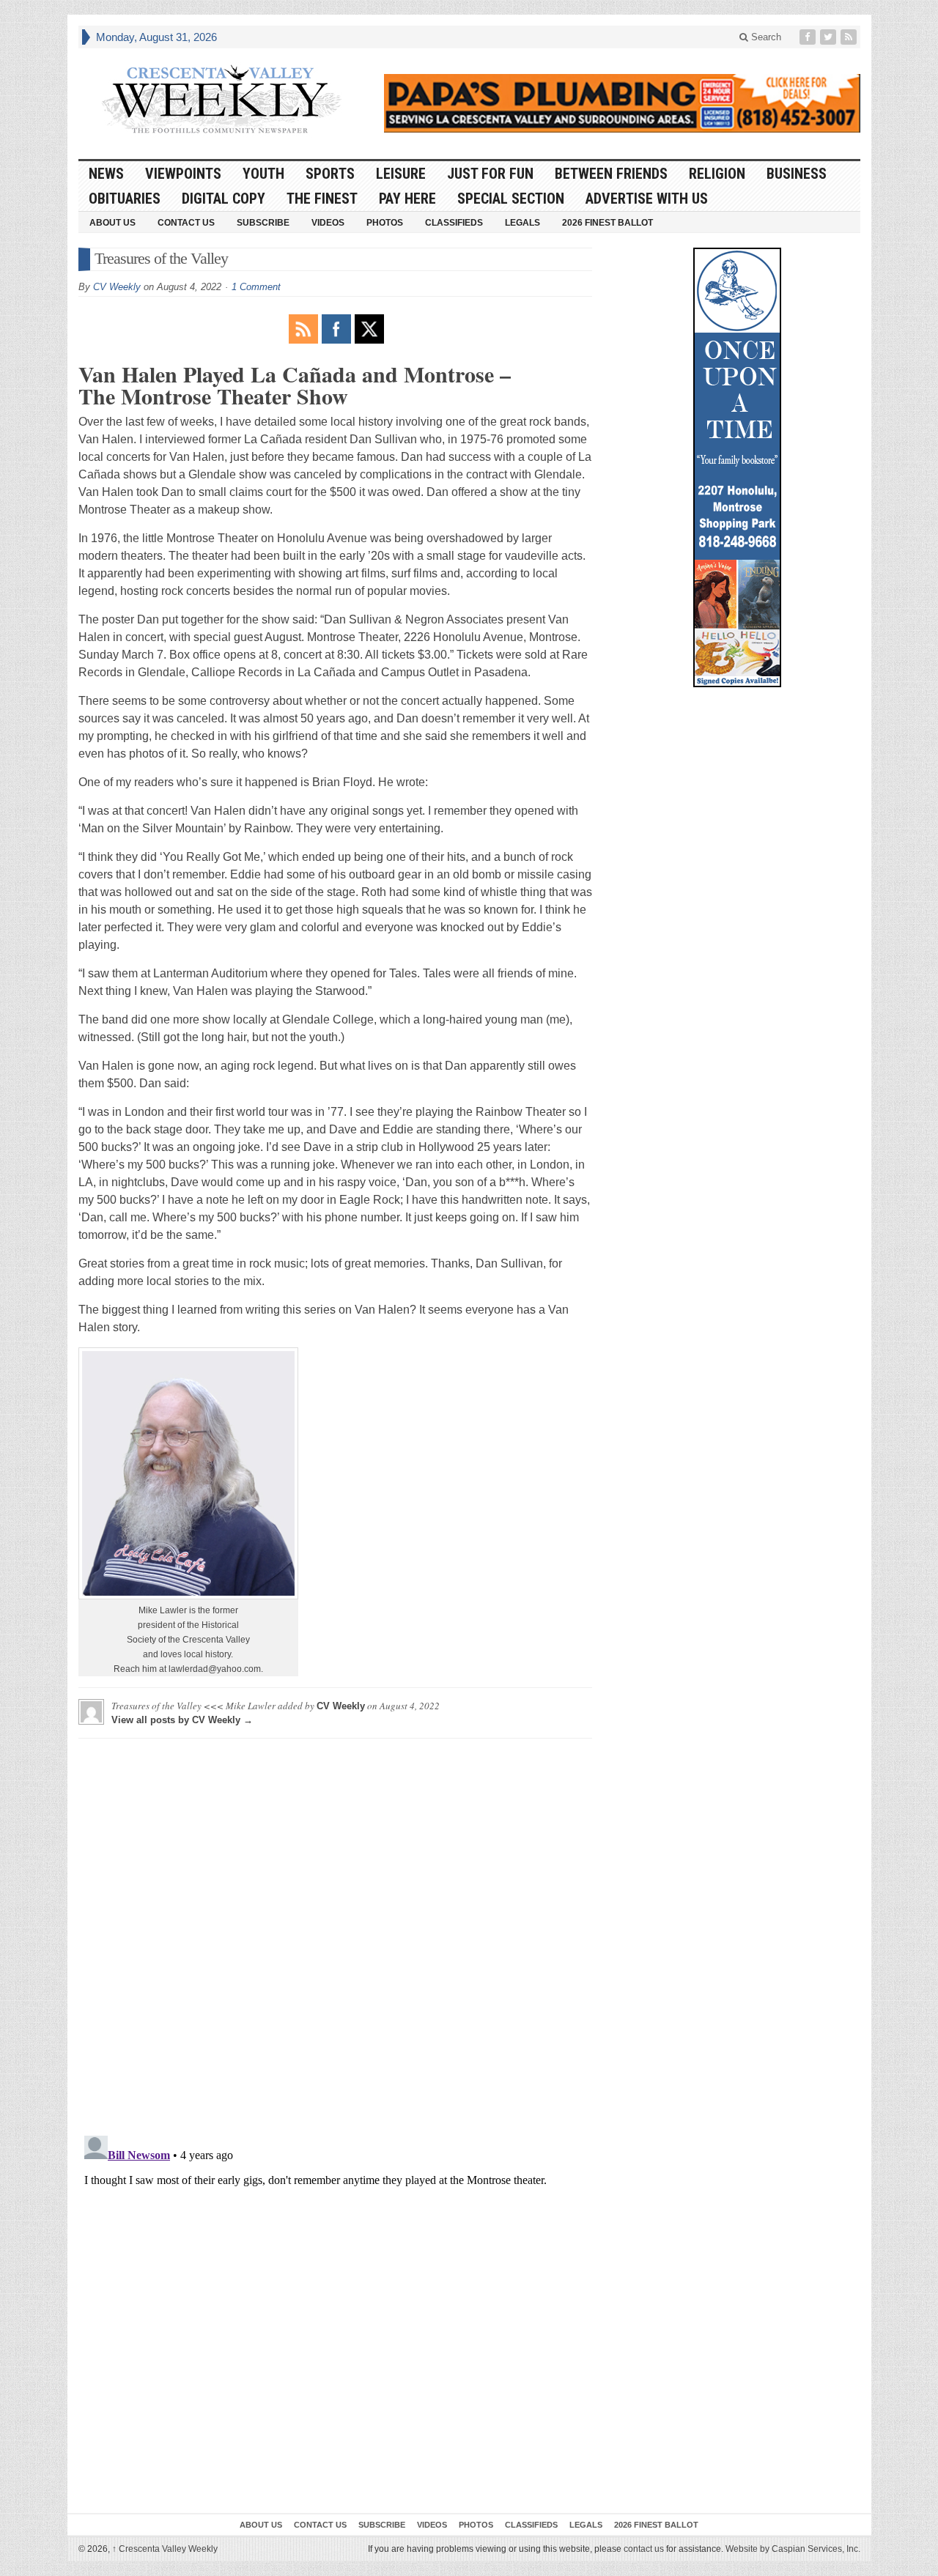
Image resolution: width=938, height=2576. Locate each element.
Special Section (511, 199)
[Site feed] (850, 37)
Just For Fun (490, 174)
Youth (263, 174)
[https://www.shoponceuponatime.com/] (737, 467)
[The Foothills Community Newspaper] (221, 100)
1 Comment (256, 287)
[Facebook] (809, 37)
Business (797, 174)
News (106, 174)
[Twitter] (830, 37)
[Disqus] (335, 1933)
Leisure (401, 174)
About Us (112, 223)
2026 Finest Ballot (608, 223)
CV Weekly (117, 287)
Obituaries (125, 199)
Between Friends (611, 174)
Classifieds (454, 223)
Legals (522, 223)
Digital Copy (224, 199)
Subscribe (263, 223)
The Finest (322, 199)
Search (765, 37)
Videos (328, 223)
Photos (385, 223)
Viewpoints (183, 174)
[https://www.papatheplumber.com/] (622, 103)
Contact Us (186, 223)
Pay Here (407, 199)
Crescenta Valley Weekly (165, 2549)
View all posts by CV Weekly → (182, 1720)
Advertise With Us (647, 199)
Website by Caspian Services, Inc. (793, 2549)
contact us (644, 2549)
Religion (717, 174)
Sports (330, 174)
